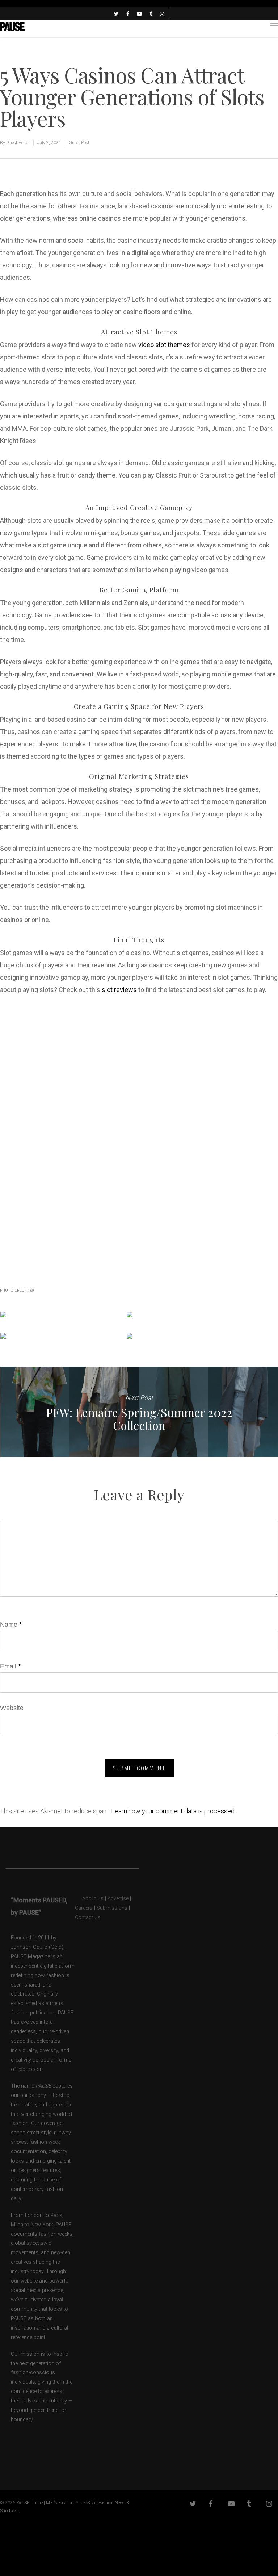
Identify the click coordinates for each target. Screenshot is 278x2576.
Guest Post (79, 143)
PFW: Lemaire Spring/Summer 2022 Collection (139, 1412)
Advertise (118, 1899)
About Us (89, 1899)
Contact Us (88, 1918)
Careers (84, 1908)
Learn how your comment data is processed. (173, 1811)
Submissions (112, 1908)
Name (11, 1625)
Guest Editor (18, 143)
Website (12, 1708)
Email (10, 1666)
